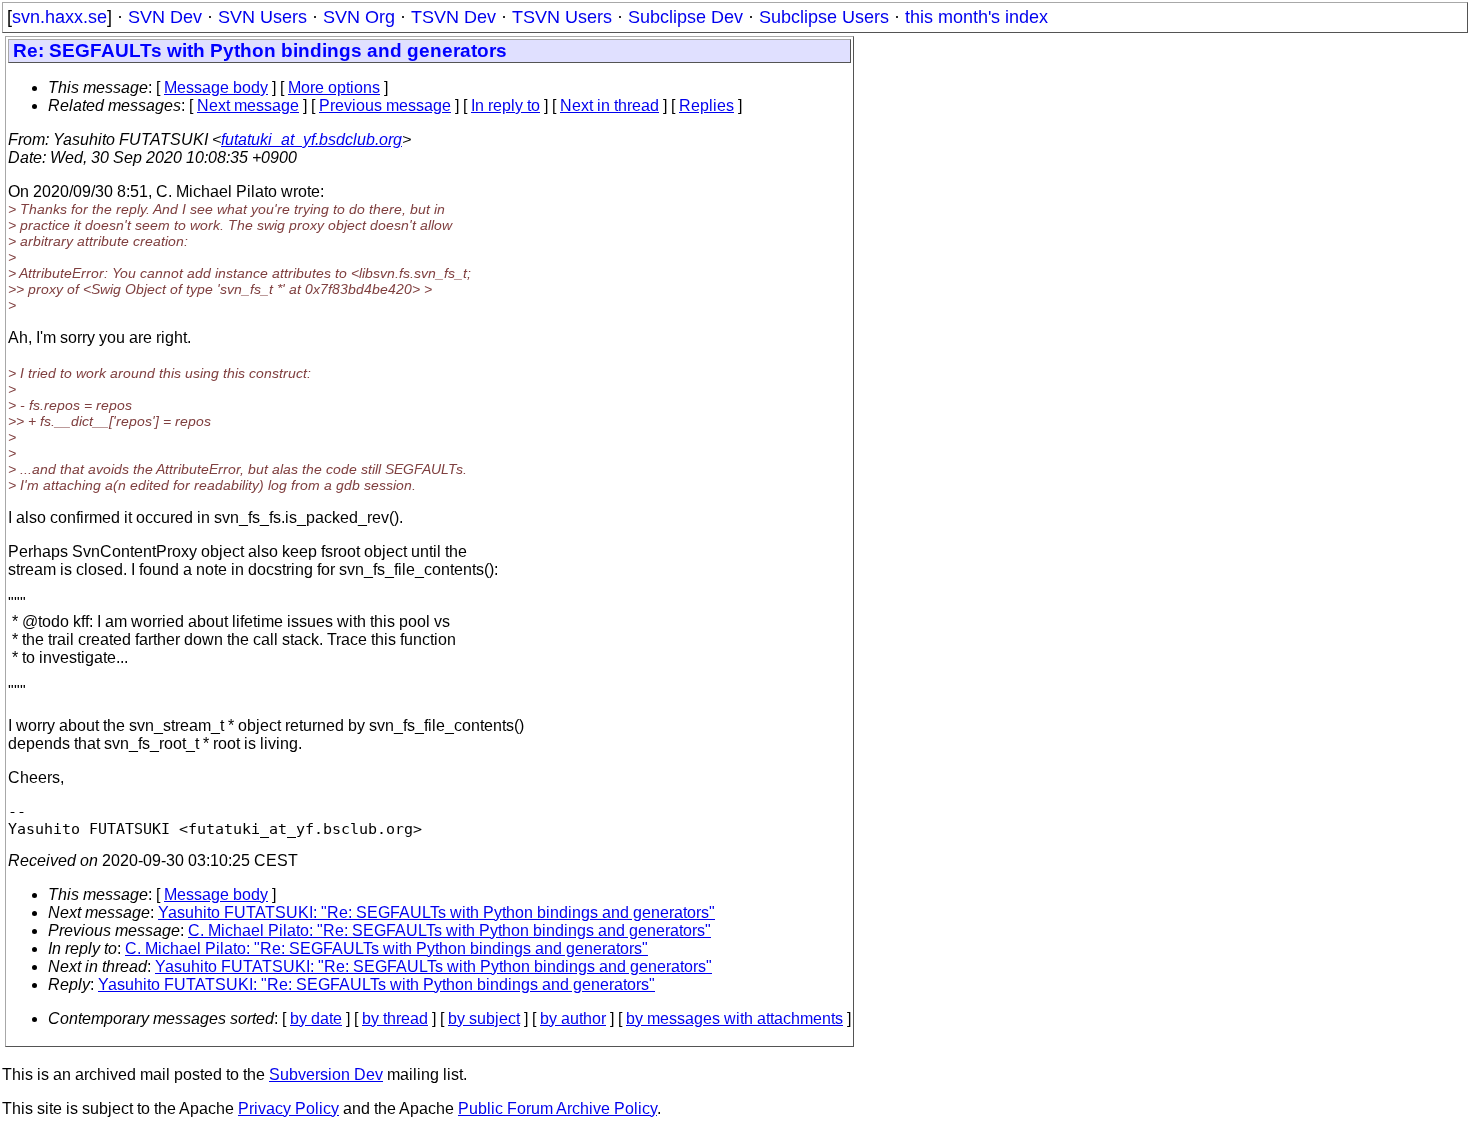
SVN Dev (165, 17)
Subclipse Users (824, 17)
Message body (216, 87)
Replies (706, 105)
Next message (248, 105)
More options (334, 87)
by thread (395, 1018)
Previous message (385, 105)
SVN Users (262, 17)
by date (316, 1018)
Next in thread (609, 105)
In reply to (505, 105)
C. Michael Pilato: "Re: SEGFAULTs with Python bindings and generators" (449, 930)
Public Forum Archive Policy (557, 1108)
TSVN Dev (453, 17)
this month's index (976, 17)
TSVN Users (562, 17)
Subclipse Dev (685, 17)
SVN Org (359, 17)
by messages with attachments (734, 1018)
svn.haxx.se (59, 17)
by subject (484, 1018)
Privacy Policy (288, 1108)
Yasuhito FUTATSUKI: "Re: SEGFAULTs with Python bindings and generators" (436, 912)
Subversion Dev (326, 1074)
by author (573, 1018)
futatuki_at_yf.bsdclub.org (311, 139)
